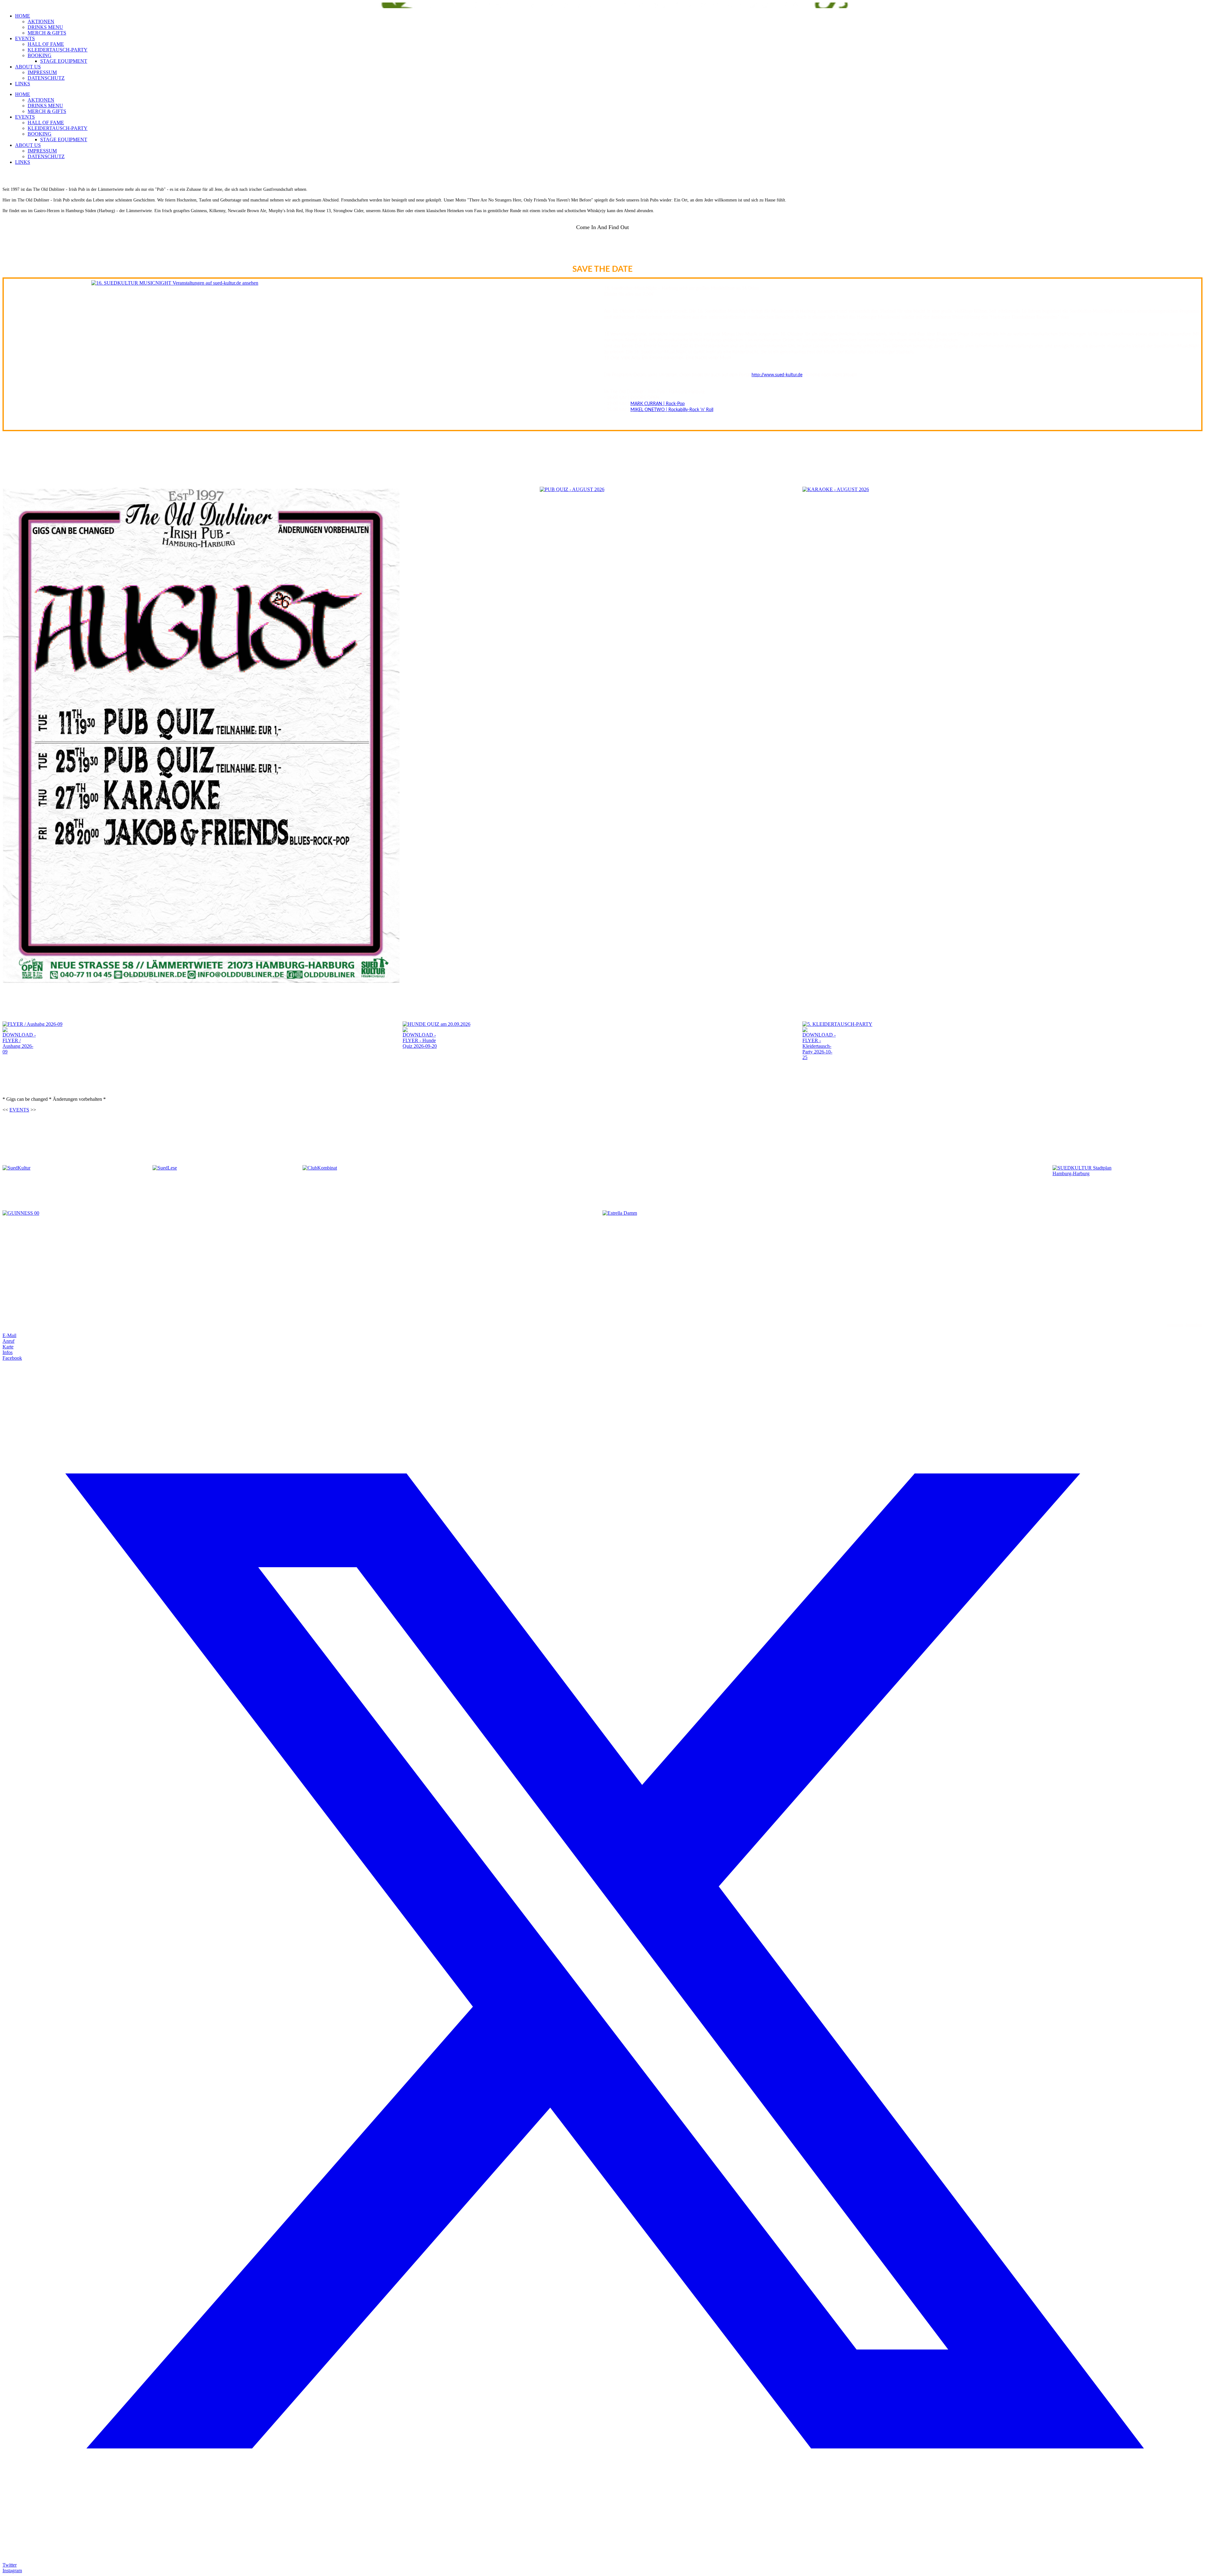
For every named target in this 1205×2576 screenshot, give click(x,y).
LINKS (23, 84)
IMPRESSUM (42, 72)
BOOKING (40, 55)
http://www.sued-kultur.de (777, 375)
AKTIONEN (41, 21)
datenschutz (1194, 1325)
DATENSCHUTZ (46, 78)
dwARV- (605, 1314)
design (614, 1314)
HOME (23, 16)
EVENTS (25, 38)
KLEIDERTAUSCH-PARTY (58, 50)
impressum (1175, 1325)
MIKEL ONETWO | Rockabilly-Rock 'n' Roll (672, 410)
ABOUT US (28, 67)
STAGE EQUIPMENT (64, 61)
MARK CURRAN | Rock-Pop (658, 404)
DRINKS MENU (45, 27)
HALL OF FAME (46, 44)
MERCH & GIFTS (47, 33)
